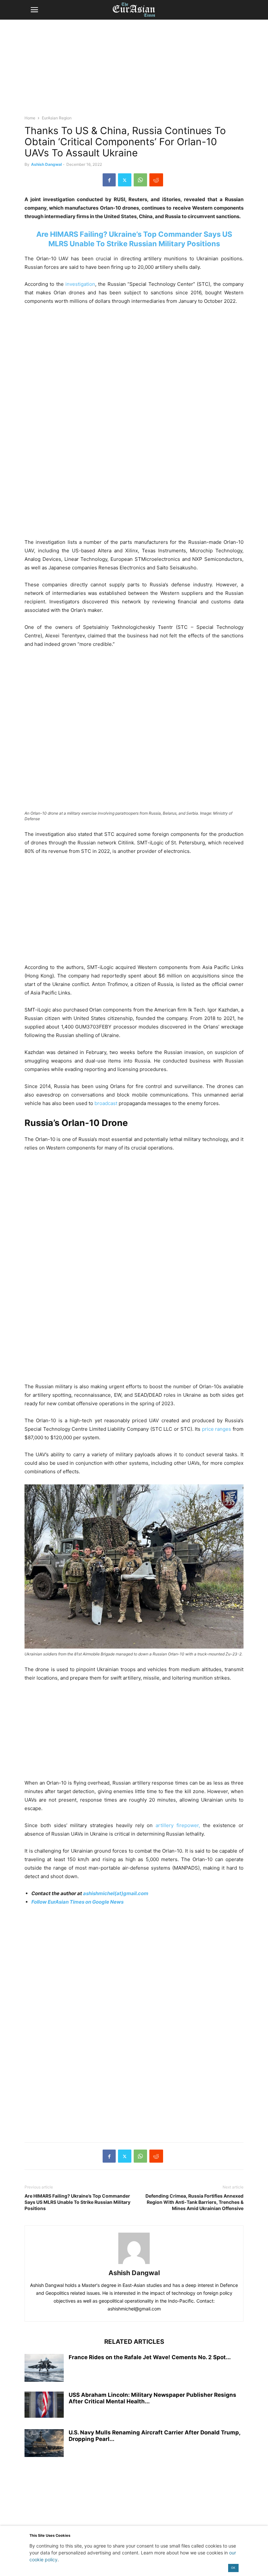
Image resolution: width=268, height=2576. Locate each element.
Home (30, 118)
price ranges (217, 1429)
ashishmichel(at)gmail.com (116, 1893)
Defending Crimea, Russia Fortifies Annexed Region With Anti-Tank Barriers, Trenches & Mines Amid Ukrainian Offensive (194, 2202)
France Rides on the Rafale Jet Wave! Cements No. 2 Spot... (150, 2357)
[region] (134, 70)
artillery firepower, (178, 1825)
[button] (34, 10)
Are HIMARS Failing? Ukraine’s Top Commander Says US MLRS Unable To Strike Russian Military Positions (77, 2202)
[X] (125, 180)
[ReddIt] (156, 180)
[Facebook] (109, 180)
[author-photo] (134, 2264)
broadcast (106, 1103)
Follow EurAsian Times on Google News (77, 1902)
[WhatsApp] (140, 180)
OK (233, 2568)
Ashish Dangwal (46, 164)
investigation (79, 284)
